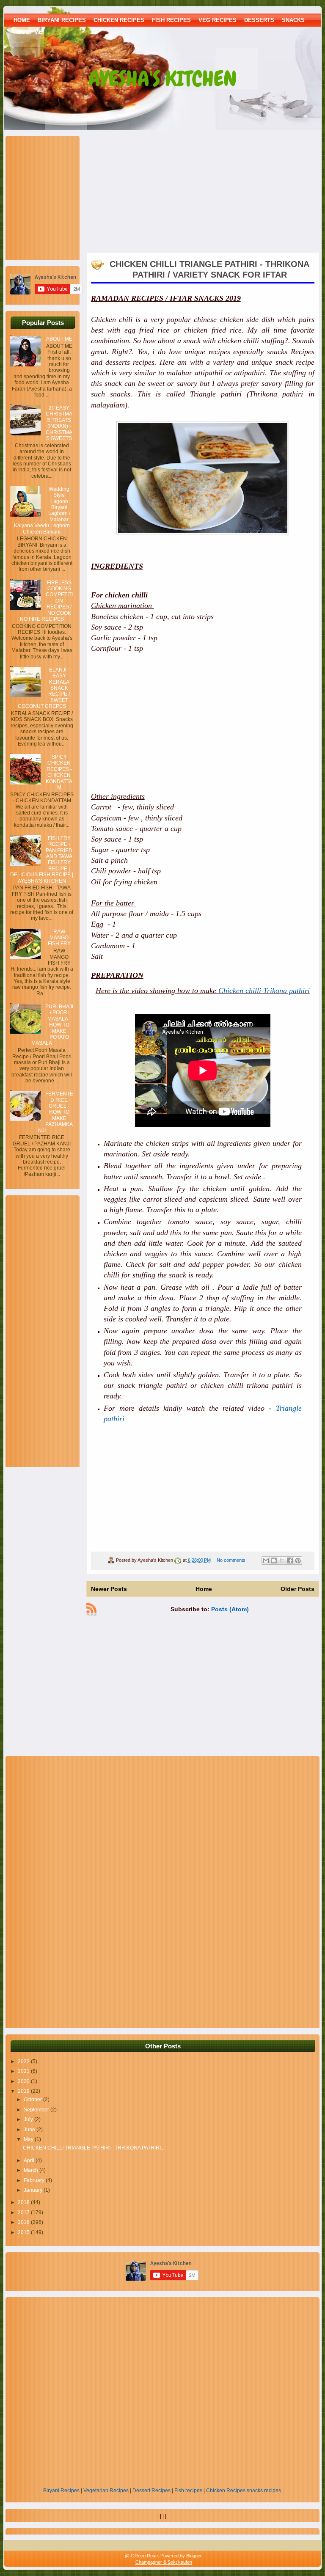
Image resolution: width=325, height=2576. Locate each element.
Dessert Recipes (151, 2491)
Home (22, 20)
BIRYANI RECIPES (62, 20)
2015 (24, 2232)
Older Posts (297, 1589)
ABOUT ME (28, 32)
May (29, 2139)
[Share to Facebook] (290, 1560)
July (29, 2119)
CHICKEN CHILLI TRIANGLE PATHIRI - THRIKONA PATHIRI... (94, 2148)
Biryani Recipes (61, 2491)
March (32, 2170)
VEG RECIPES (218, 20)
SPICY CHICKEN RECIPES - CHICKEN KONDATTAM (59, 772)
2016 (24, 2222)
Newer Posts (109, 1589)
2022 (24, 2061)
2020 (24, 2081)
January (34, 2190)
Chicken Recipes (226, 2491)
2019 (24, 2091)
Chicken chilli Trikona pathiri (264, 991)
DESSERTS (259, 20)
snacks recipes (264, 2491)
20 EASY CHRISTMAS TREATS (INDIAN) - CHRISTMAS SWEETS (59, 423)
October (33, 2100)
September (37, 2110)
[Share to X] (282, 1560)
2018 (24, 2202)
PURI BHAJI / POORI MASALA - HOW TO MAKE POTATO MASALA (52, 1025)
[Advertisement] (63, 197)
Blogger (194, 2556)
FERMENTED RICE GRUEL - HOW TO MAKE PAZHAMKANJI (56, 1112)
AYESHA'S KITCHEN (163, 79)
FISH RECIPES (171, 20)
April (30, 2160)
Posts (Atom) (230, 1609)
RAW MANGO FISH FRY (59, 938)
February (35, 2180)
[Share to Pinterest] (298, 1560)
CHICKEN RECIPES (119, 20)
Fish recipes (188, 2491)
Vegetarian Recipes (106, 2491)
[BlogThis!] (274, 1560)
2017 (24, 2213)
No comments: (232, 1560)
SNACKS (293, 20)
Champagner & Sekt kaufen (164, 2562)
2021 (24, 2071)
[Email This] (266, 1560)
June (30, 2130)
